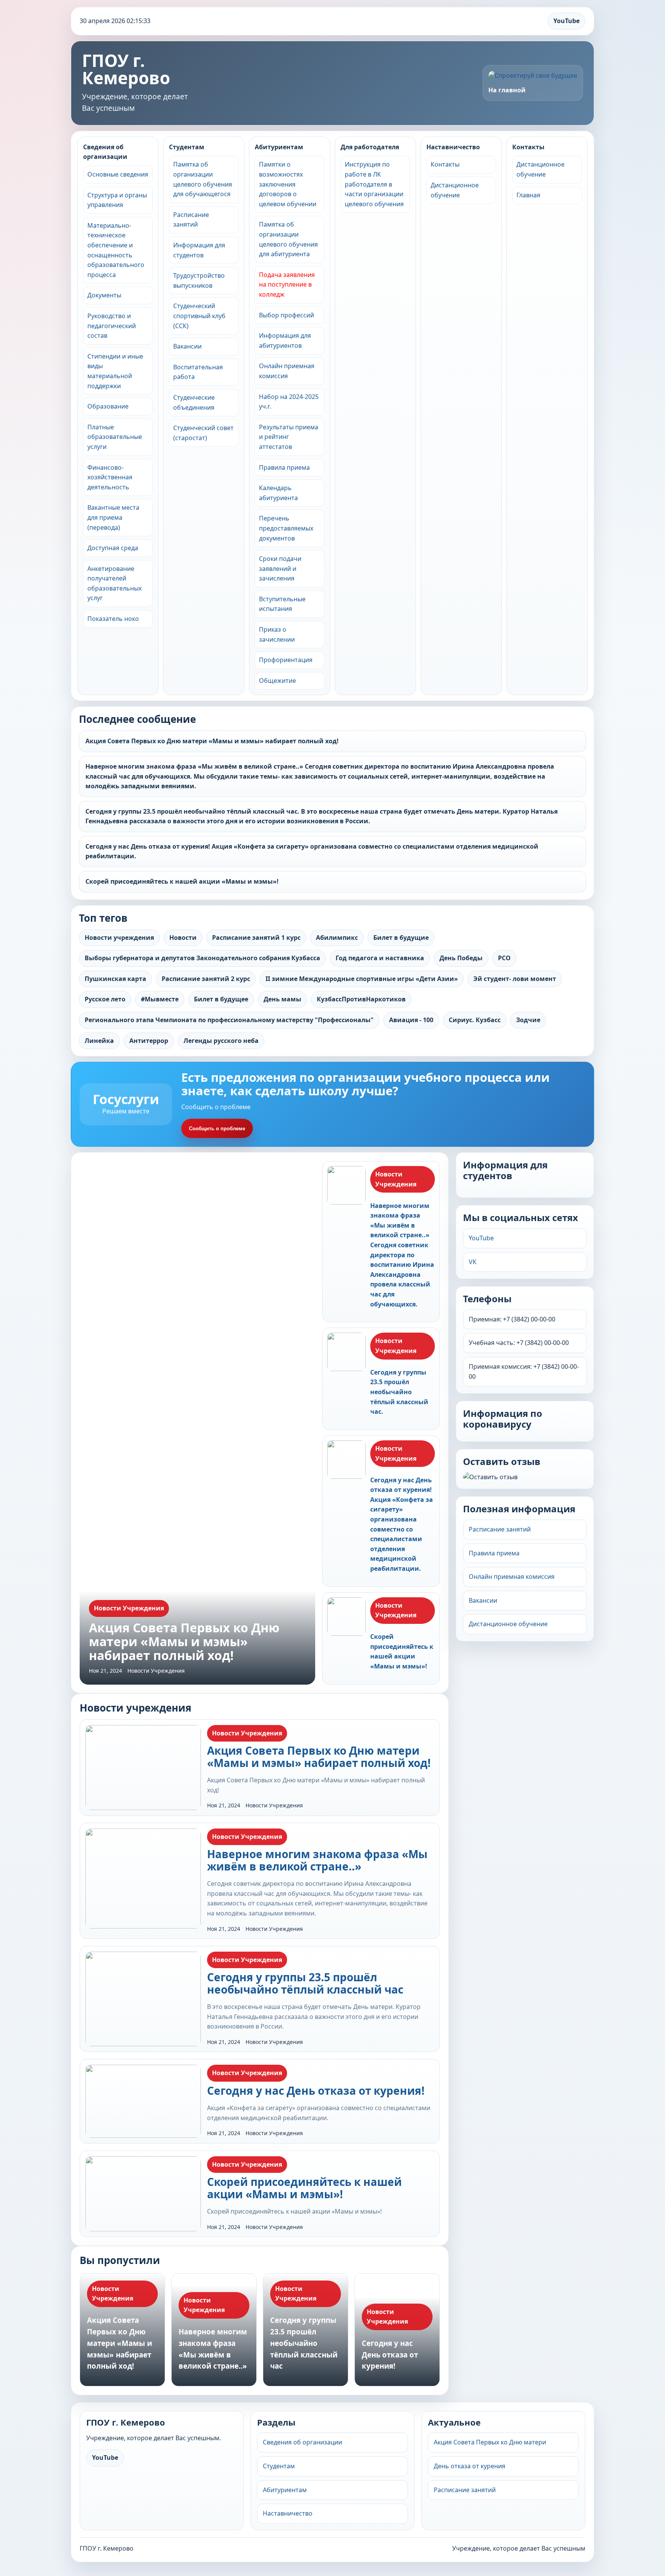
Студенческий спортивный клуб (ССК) (199, 316)
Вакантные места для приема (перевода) (113, 517)
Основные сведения (118, 174)
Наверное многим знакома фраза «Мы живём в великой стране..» (317, 1860)
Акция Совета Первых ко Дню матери (490, 2442)
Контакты (445, 164)
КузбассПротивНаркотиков (361, 999)
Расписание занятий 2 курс (206, 979)
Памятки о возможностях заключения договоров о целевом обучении (288, 184)
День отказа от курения (470, 2466)
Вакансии (187, 346)
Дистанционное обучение (508, 1624)
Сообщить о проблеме (217, 1129)
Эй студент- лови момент (515, 979)
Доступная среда (113, 548)
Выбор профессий (287, 315)
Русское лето (105, 999)
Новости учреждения (119, 938)
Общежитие (277, 681)
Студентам (187, 147)
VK (473, 1262)
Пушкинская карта (115, 979)
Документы (104, 295)
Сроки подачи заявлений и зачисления (280, 568)
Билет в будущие (401, 938)
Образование (108, 406)
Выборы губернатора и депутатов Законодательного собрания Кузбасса (202, 958)
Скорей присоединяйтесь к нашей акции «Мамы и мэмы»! (182, 881)
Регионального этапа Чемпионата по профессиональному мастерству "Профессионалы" (229, 1020)
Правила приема (284, 467)
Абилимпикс (337, 938)
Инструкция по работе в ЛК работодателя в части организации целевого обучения (374, 184)
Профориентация (286, 660)
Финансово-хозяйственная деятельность (110, 477)
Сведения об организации (105, 152)
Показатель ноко (113, 619)
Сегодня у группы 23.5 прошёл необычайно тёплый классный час (305, 1983)
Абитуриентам (279, 147)
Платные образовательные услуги (115, 437)
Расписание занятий (500, 1529)
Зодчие (528, 1020)
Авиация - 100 (411, 1020)
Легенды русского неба (221, 1041)
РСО (504, 958)
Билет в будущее (221, 999)
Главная (528, 195)
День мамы (282, 999)
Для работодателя (370, 147)
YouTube (566, 21)
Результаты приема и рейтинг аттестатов (289, 437)
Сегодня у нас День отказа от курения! (316, 2090)
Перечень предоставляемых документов (286, 528)
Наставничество (453, 147)
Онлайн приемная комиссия (512, 1577)
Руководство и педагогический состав (112, 326)
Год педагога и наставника (380, 958)
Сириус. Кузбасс (475, 1020)
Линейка (99, 1041)
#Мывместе (160, 999)
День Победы (461, 958)
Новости (183, 938)
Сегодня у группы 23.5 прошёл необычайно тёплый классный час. (399, 1392)
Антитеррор (149, 1041)
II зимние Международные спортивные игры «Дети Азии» (362, 979)
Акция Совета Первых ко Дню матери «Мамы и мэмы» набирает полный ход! (212, 741)
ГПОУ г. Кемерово (126, 69)
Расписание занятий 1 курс (256, 938)
